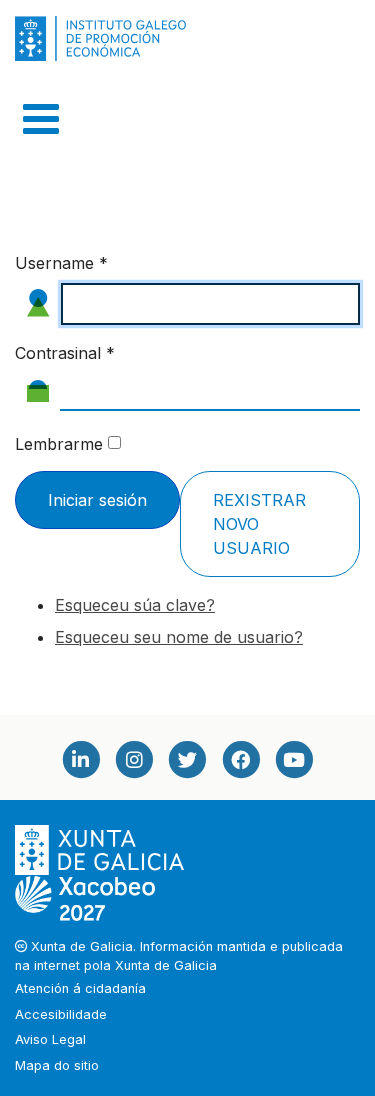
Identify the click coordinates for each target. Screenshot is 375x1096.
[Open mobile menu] (41, 119)
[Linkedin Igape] (81, 759)
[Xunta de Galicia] (101, 849)
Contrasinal (65, 353)
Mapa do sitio (57, 1065)
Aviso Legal (50, 1039)
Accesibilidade (61, 1014)
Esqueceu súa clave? (135, 605)
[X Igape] (187, 759)
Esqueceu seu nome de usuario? (179, 637)
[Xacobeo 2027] (85, 897)
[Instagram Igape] (134, 759)
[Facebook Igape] (241, 759)
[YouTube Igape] (294, 759)
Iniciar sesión (97, 500)
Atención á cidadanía (80, 988)
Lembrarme (59, 444)
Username (61, 263)
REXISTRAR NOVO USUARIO (259, 524)
